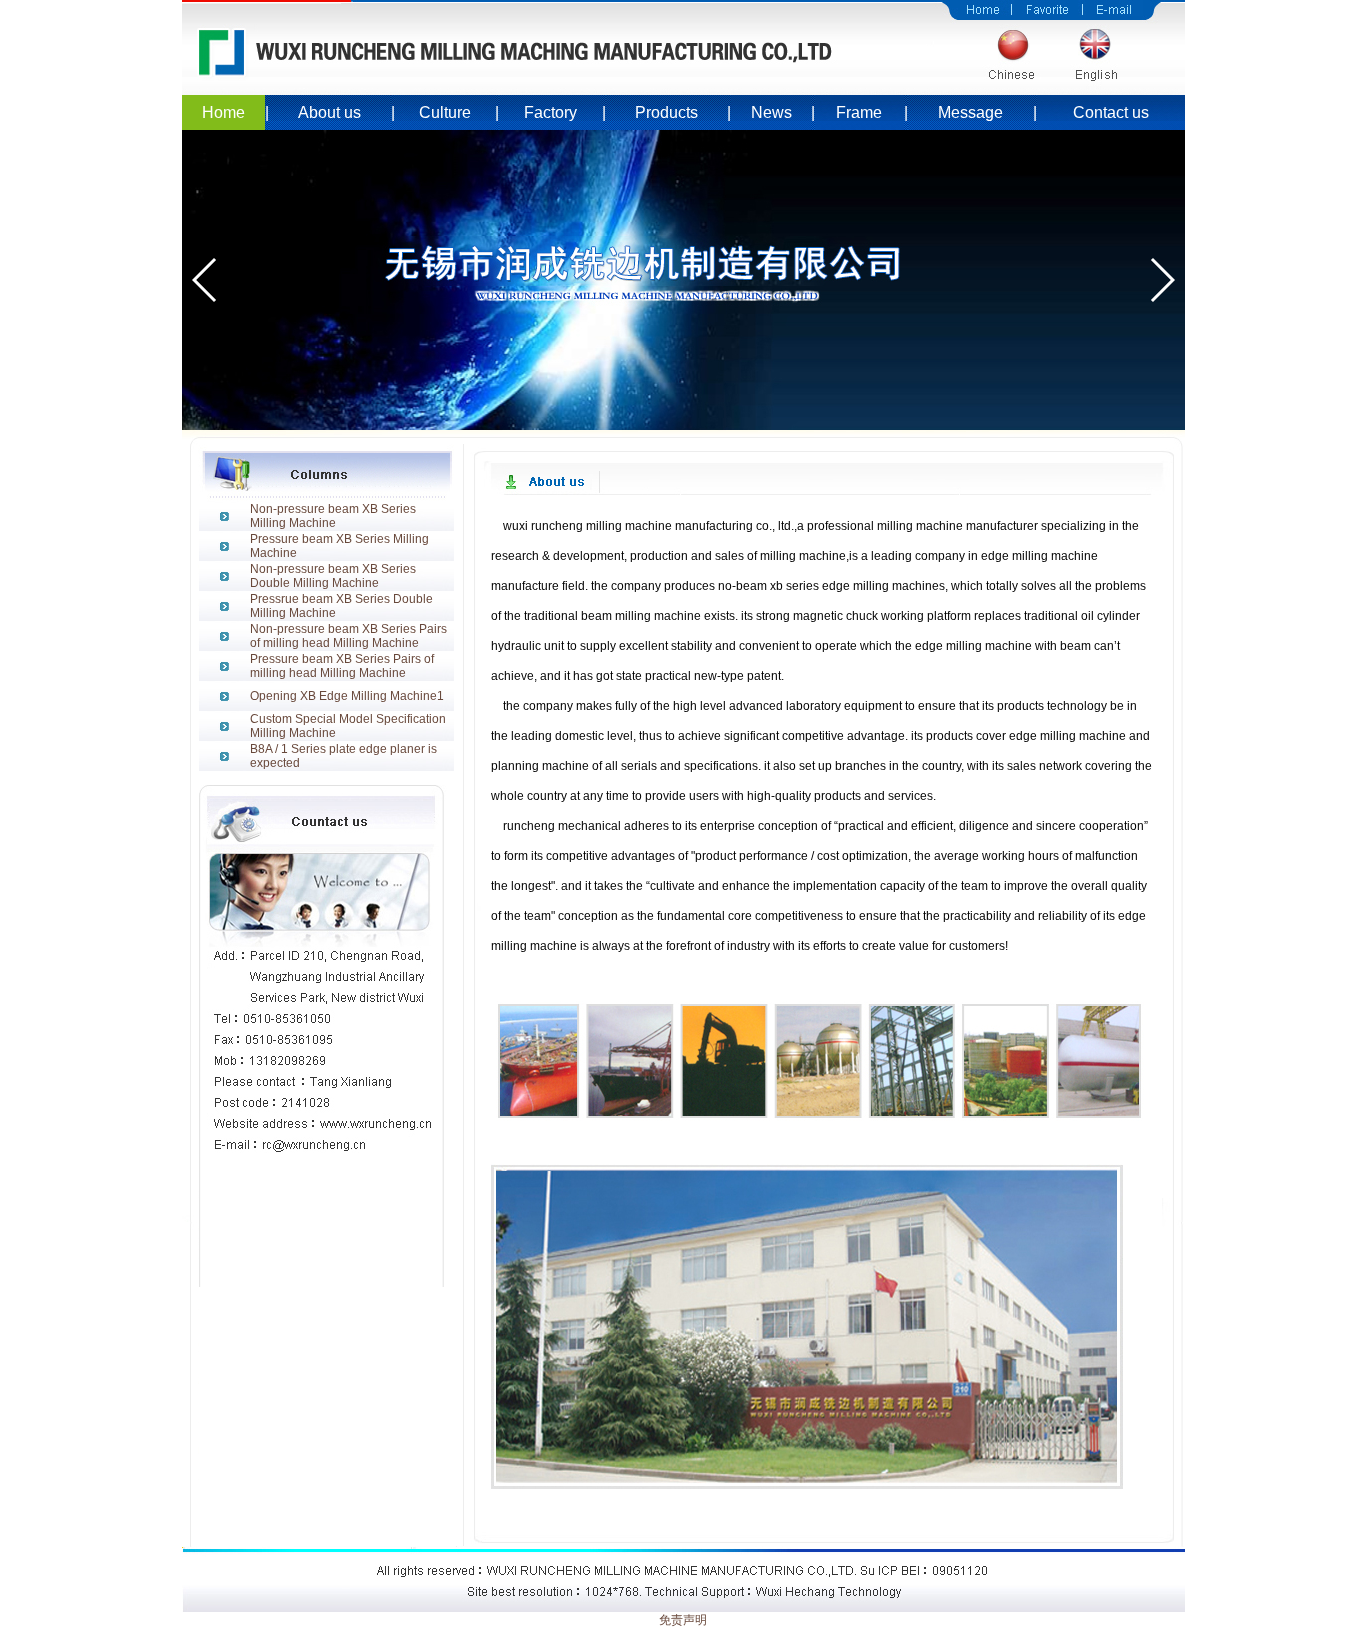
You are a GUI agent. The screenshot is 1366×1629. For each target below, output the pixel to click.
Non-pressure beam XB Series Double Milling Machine (333, 576)
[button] (205, 280)
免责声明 (683, 1620)
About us (329, 112)
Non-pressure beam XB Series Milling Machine (333, 516)
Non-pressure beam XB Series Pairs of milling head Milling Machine (348, 636)
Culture (445, 112)
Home (223, 112)
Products (666, 112)
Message (970, 112)
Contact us (1111, 112)
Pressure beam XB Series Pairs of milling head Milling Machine (342, 666)
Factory (550, 112)
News (771, 112)
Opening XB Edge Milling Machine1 (347, 696)
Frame (859, 112)
